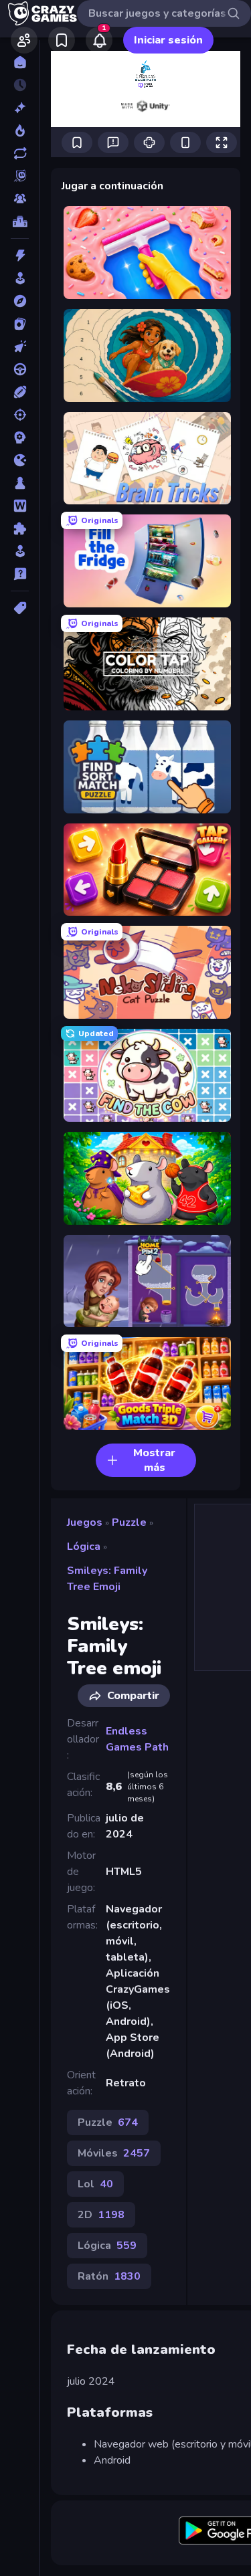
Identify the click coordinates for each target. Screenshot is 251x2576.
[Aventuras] (20, 301)
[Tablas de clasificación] (20, 221)
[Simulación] (20, 551)
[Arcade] (20, 278)
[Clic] (20, 346)
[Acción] (20, 256)
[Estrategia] (20, 437)
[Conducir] (20, 369)
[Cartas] (20, 324)
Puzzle (129, 1522)
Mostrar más (154, 1460)
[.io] (20, 460)
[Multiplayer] (20, 199)
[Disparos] (20, 415)
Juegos (85, 1522)
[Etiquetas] (20, 608)
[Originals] (20, 176)
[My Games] (62, 40)
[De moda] (20, 130)
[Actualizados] (20, 153)
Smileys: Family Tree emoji (107, 1579)
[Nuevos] (20, 108)
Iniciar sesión (168, 40)
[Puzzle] (20, 528)
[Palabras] (20, 506)
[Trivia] (20, 574)
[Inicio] (20, 62)
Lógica (84, 1547)
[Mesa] (20, 483)
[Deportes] (20, 392)
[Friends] (24, 40)
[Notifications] (99, 40)
